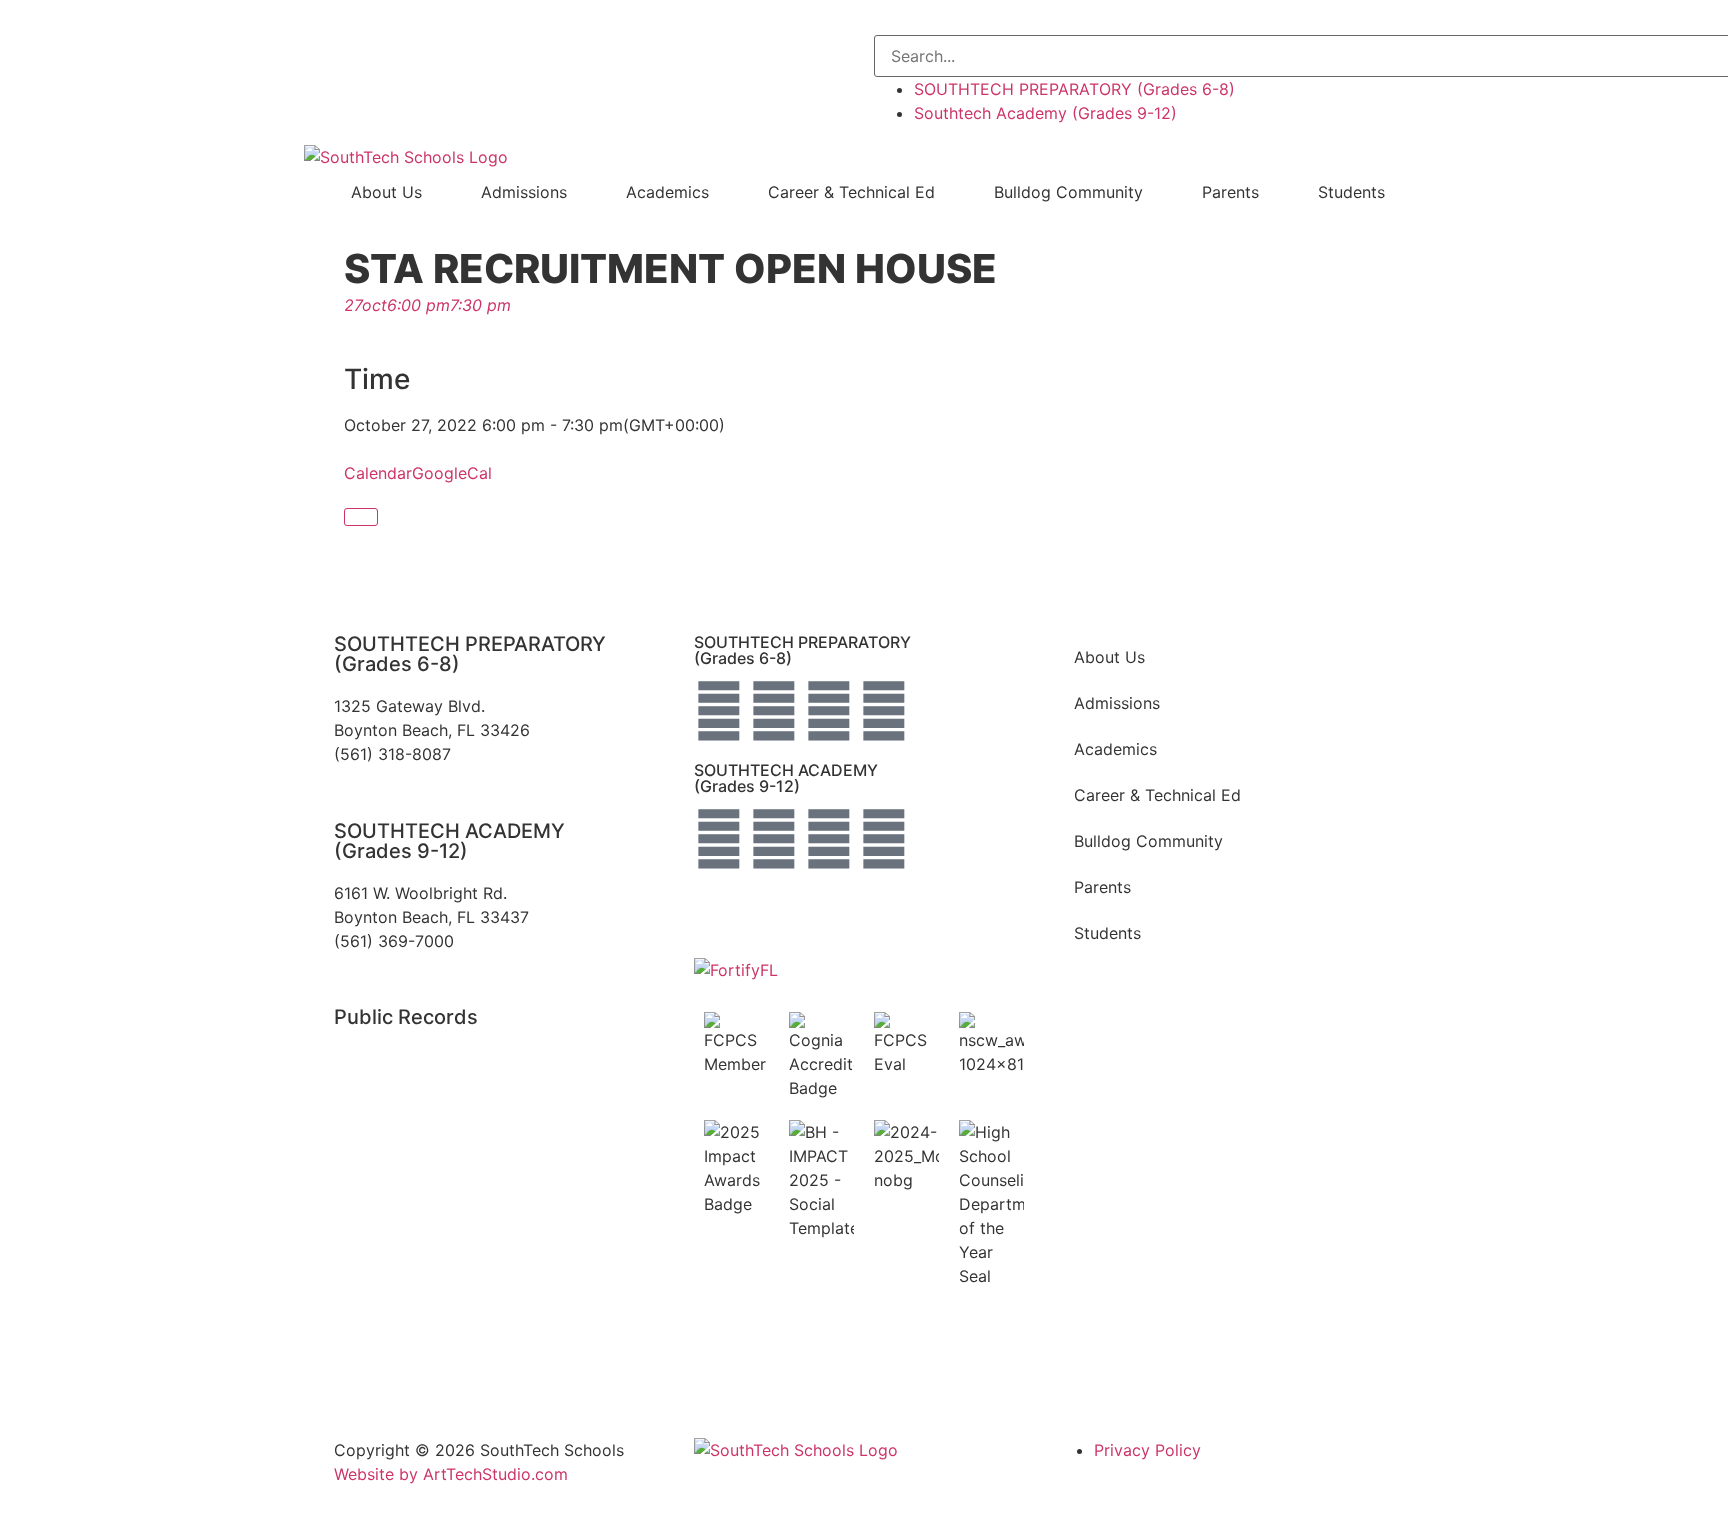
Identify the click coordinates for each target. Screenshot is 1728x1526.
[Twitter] (829, 711)
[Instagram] (774, 711)
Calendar (378, 473)
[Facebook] (719, 711)
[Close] (361, 517)
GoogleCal (452, 473)
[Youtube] (884, 711)
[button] (1296, 22)
